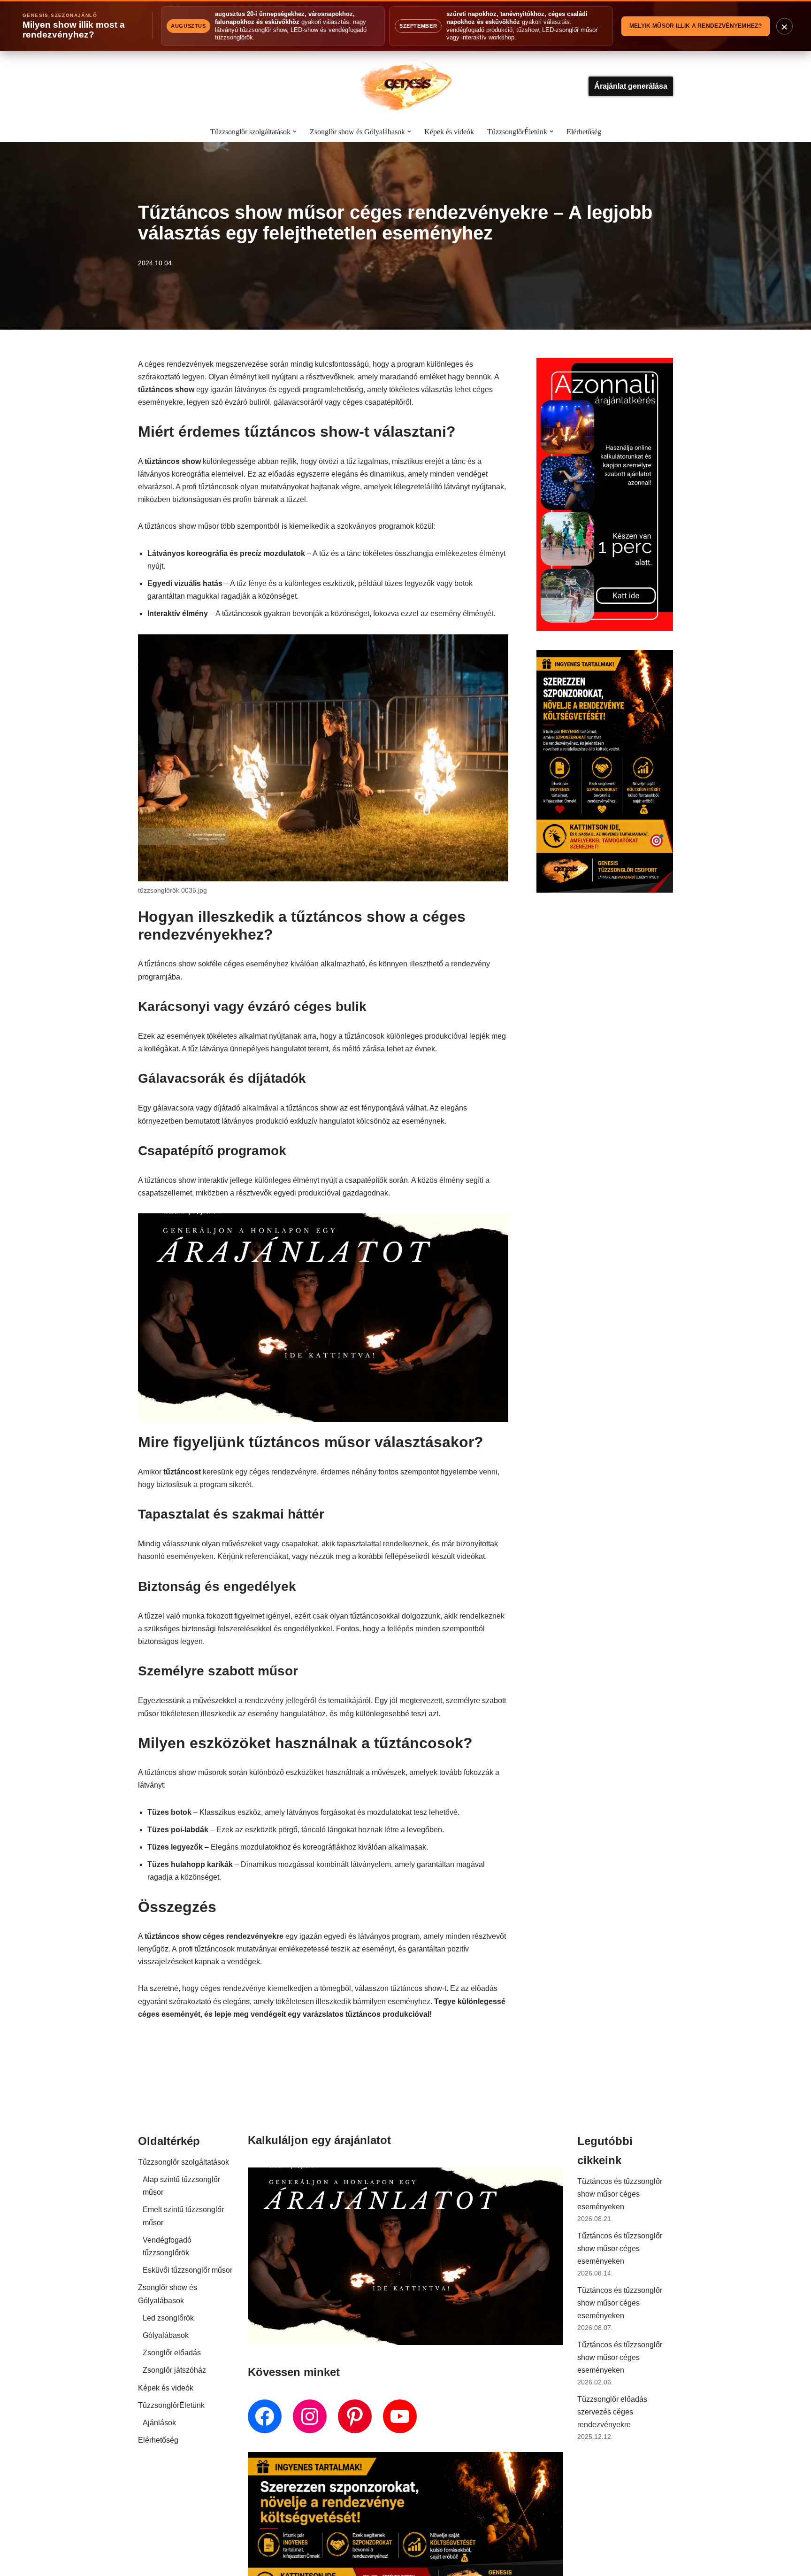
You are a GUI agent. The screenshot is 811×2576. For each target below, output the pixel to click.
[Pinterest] (355, 2416)
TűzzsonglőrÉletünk (171, 2405)
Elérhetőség (584, 132)
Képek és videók (449, 132)
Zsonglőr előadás (172, 2353)
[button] (295, 131)
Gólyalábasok (166, 2335)
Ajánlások (159, 2423)
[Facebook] (265, 2416)
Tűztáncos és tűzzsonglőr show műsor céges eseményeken (620, 2194)
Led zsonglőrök (168, 2318)
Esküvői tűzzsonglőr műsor (187, 2270)
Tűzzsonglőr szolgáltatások (184, 2162)
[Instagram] (310, 2416)
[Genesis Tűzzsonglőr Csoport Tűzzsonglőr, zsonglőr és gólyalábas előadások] (405, 86)
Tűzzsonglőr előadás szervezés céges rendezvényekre (612, 2412)
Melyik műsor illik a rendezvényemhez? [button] (696, 26)
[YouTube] (400, 2416)
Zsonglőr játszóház (174, 2370)
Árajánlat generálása (631, 86)
